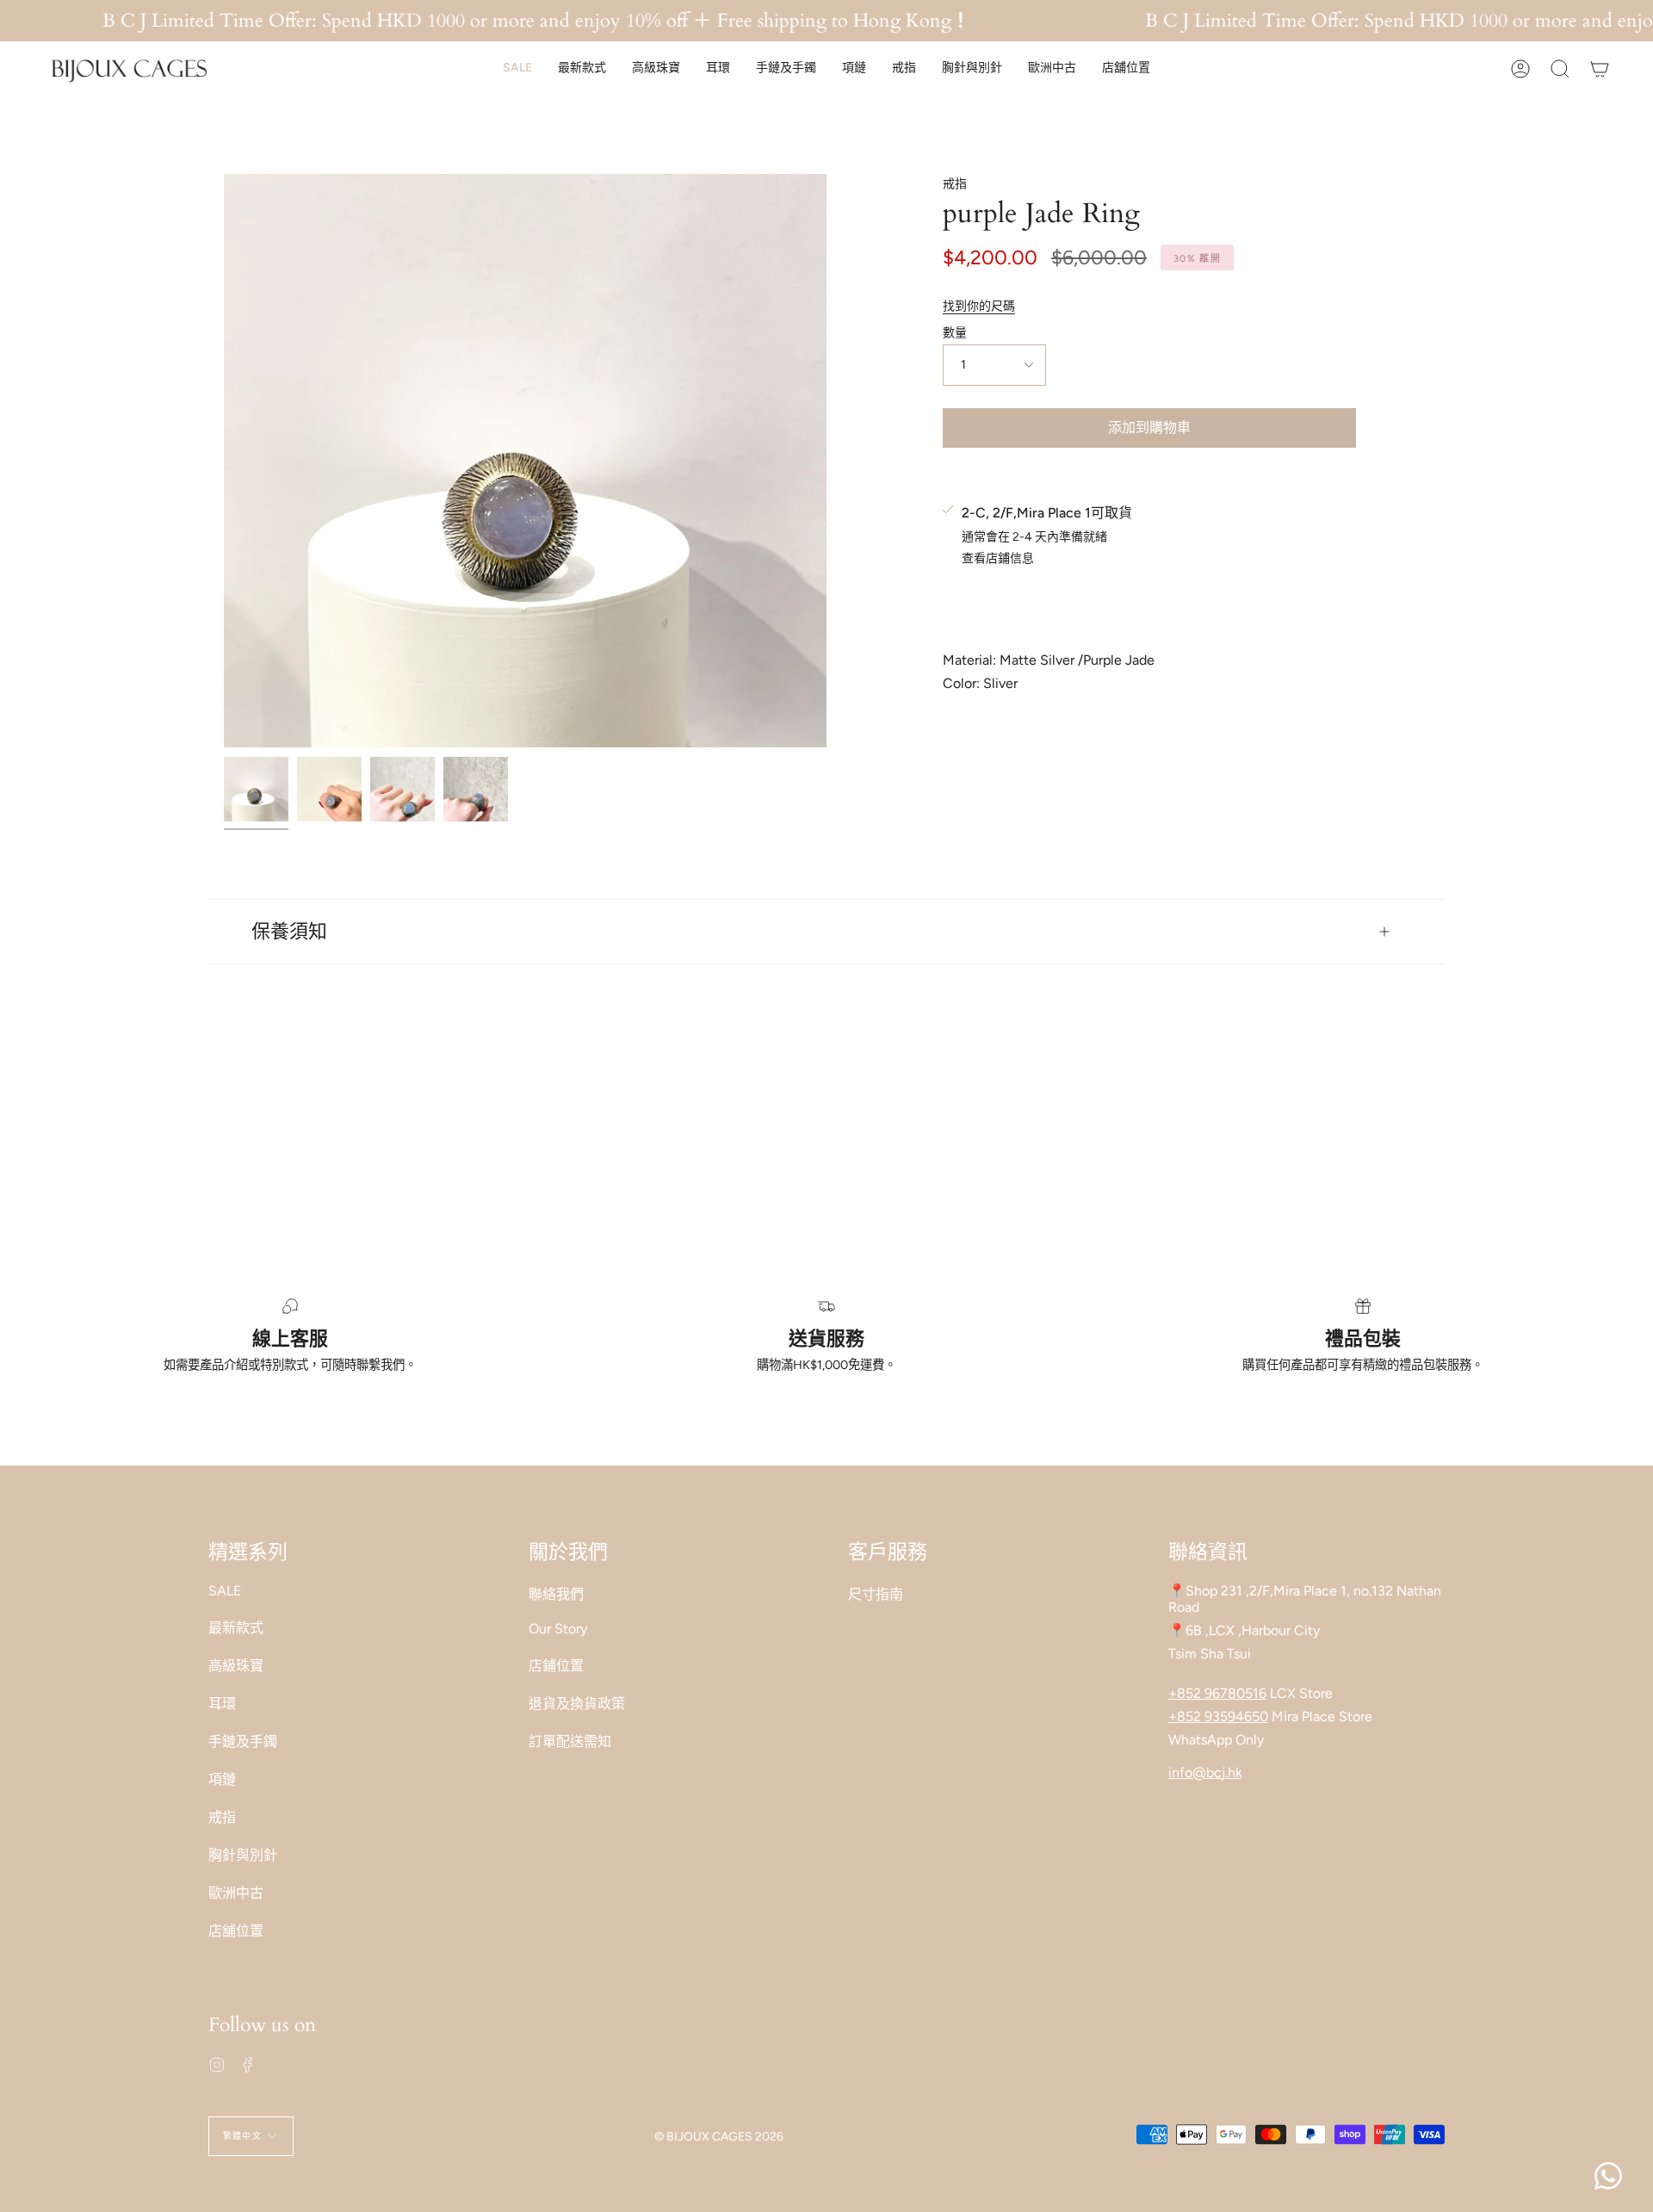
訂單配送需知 (570, 1741)
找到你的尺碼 (979, 306)
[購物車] (1600, 68)
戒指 (955, 184)
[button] (517, 68)
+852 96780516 (1217, 1693)
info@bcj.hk (1205, 1772)
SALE (225, 1591)
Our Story (558, 1629)
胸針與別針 (243, 1855)
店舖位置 (236, 1931)
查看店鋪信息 (998, 559)
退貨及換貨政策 (577, 1704)
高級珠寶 (236, 1666)
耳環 (222, 1704)
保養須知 (289, 932)
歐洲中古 (236, 1893)
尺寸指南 (876, 1594)
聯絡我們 (556, 1594)
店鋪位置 (556, 1666)
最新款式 (236, 1628)
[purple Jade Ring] (256, 789)
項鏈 (222, 1779)
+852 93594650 (1218, 1716)
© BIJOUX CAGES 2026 (719, 2137)
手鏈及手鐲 (243, 1741)
